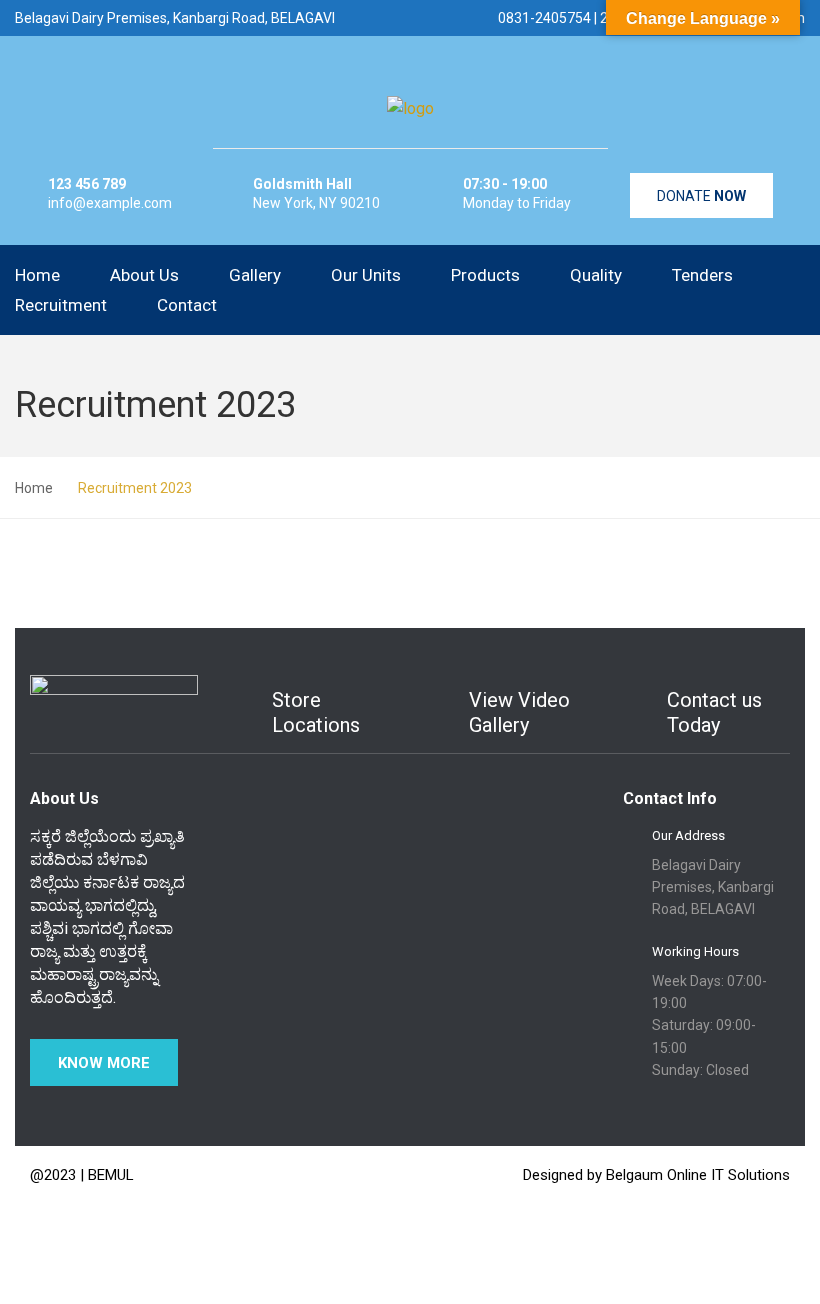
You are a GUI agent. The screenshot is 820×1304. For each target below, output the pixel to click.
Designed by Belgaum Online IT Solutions (656, 1175)
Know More (104, 1063)
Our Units (366, 275)
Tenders (702, 275)
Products (485, 275)
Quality (596, 275)
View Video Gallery (519, 712)
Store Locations (316, 712)
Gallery (255, 275)
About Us (144, 275)
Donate (701, 196)
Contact (187, 305)
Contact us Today (714, 712)
